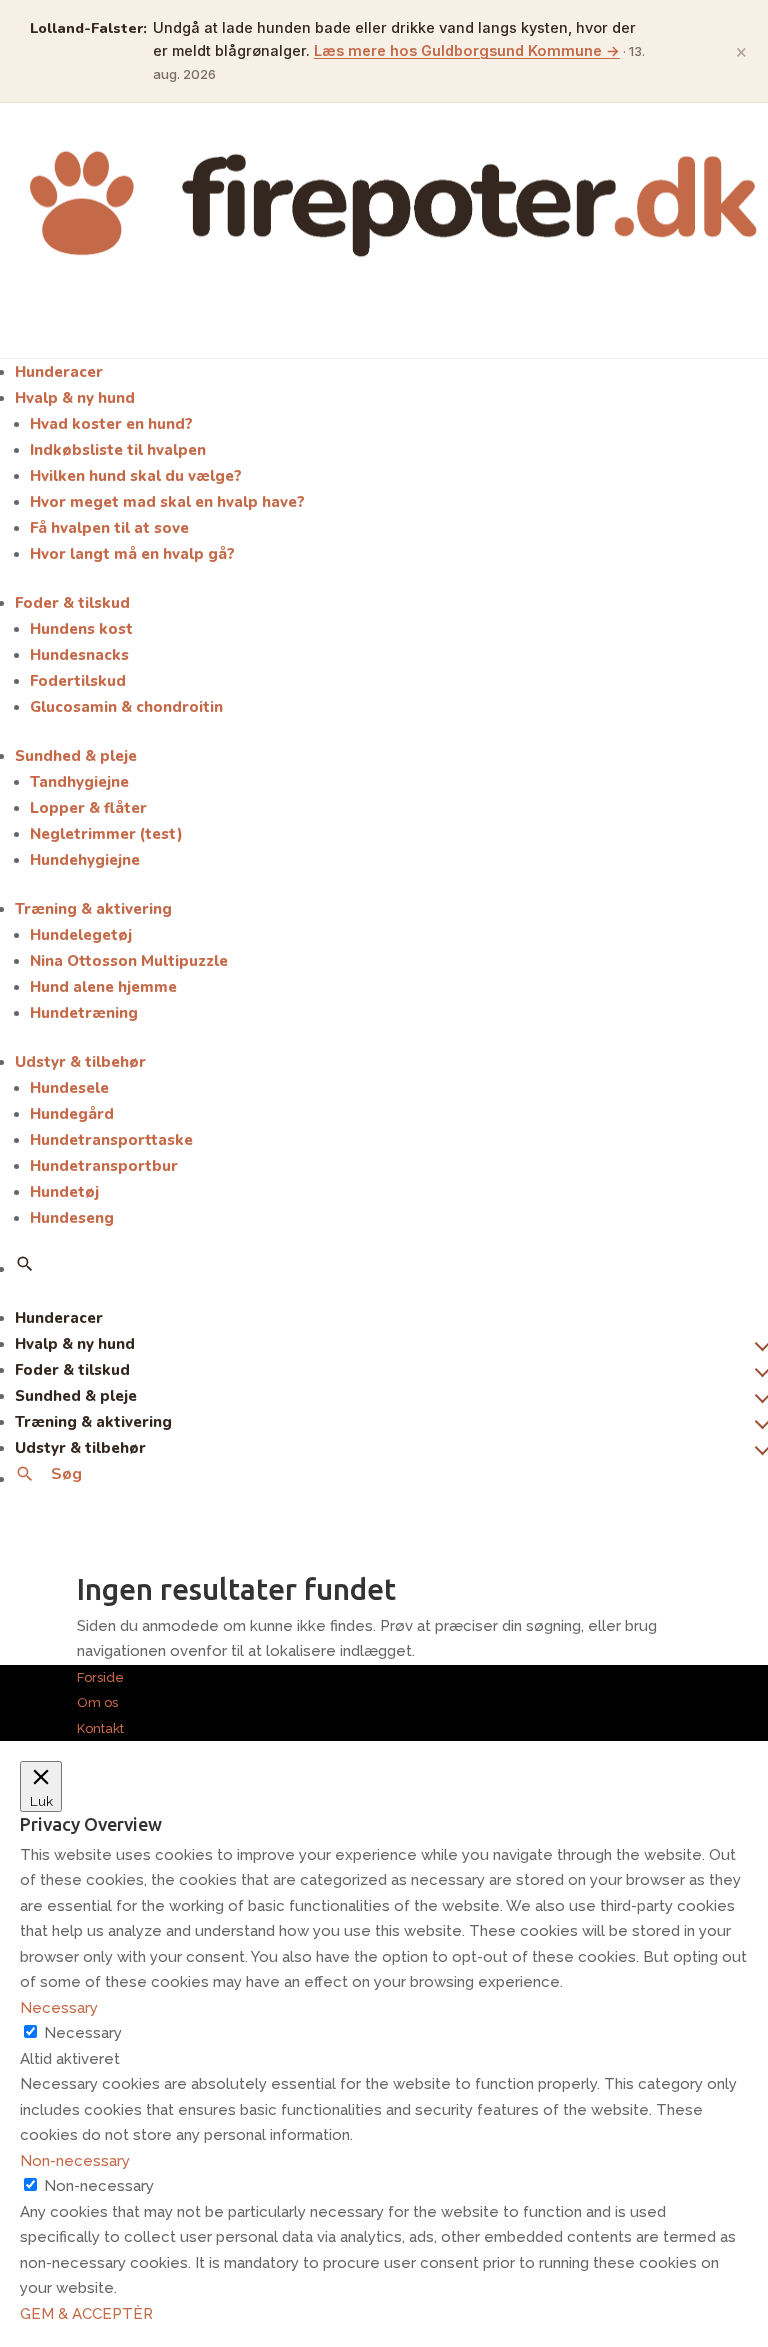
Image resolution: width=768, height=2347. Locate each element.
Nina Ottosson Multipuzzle (129, 961)
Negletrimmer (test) (106, 834)
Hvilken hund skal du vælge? (136, 476)
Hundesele (69, 1088)
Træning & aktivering (93, 909)
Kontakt (100, 1728)
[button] (25, 1264)
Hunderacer (59, 372)
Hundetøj (64, 1192)
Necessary (83, 2033)
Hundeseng (72, 1218)
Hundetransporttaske (111, 1140)
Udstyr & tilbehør (80, 1062)
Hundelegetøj (81, 935)
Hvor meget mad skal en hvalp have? (167, 502)
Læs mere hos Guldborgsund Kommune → (467, 50)
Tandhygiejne (79, 782)
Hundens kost (81, 629)
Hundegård (72, 1114)
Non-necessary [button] (75, 2161)
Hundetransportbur (104, 1166)
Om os (97, 1702)
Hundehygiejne (85, 860)
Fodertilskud (78, 681)
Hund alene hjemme (103, 987)
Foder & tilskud (72, 603)
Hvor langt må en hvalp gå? (132, 554)
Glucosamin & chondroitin (126, 707)
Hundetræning (84, 1013)
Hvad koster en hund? (111, 424)
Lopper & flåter (88, 808)
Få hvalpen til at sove (109, 528)
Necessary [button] (59, 2008)
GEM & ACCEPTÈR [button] (86, 2314)
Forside (100, 1677)
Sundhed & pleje (76, 756)
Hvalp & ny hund (75, 398)
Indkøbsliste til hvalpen (118, 450)
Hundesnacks (79, 655)
